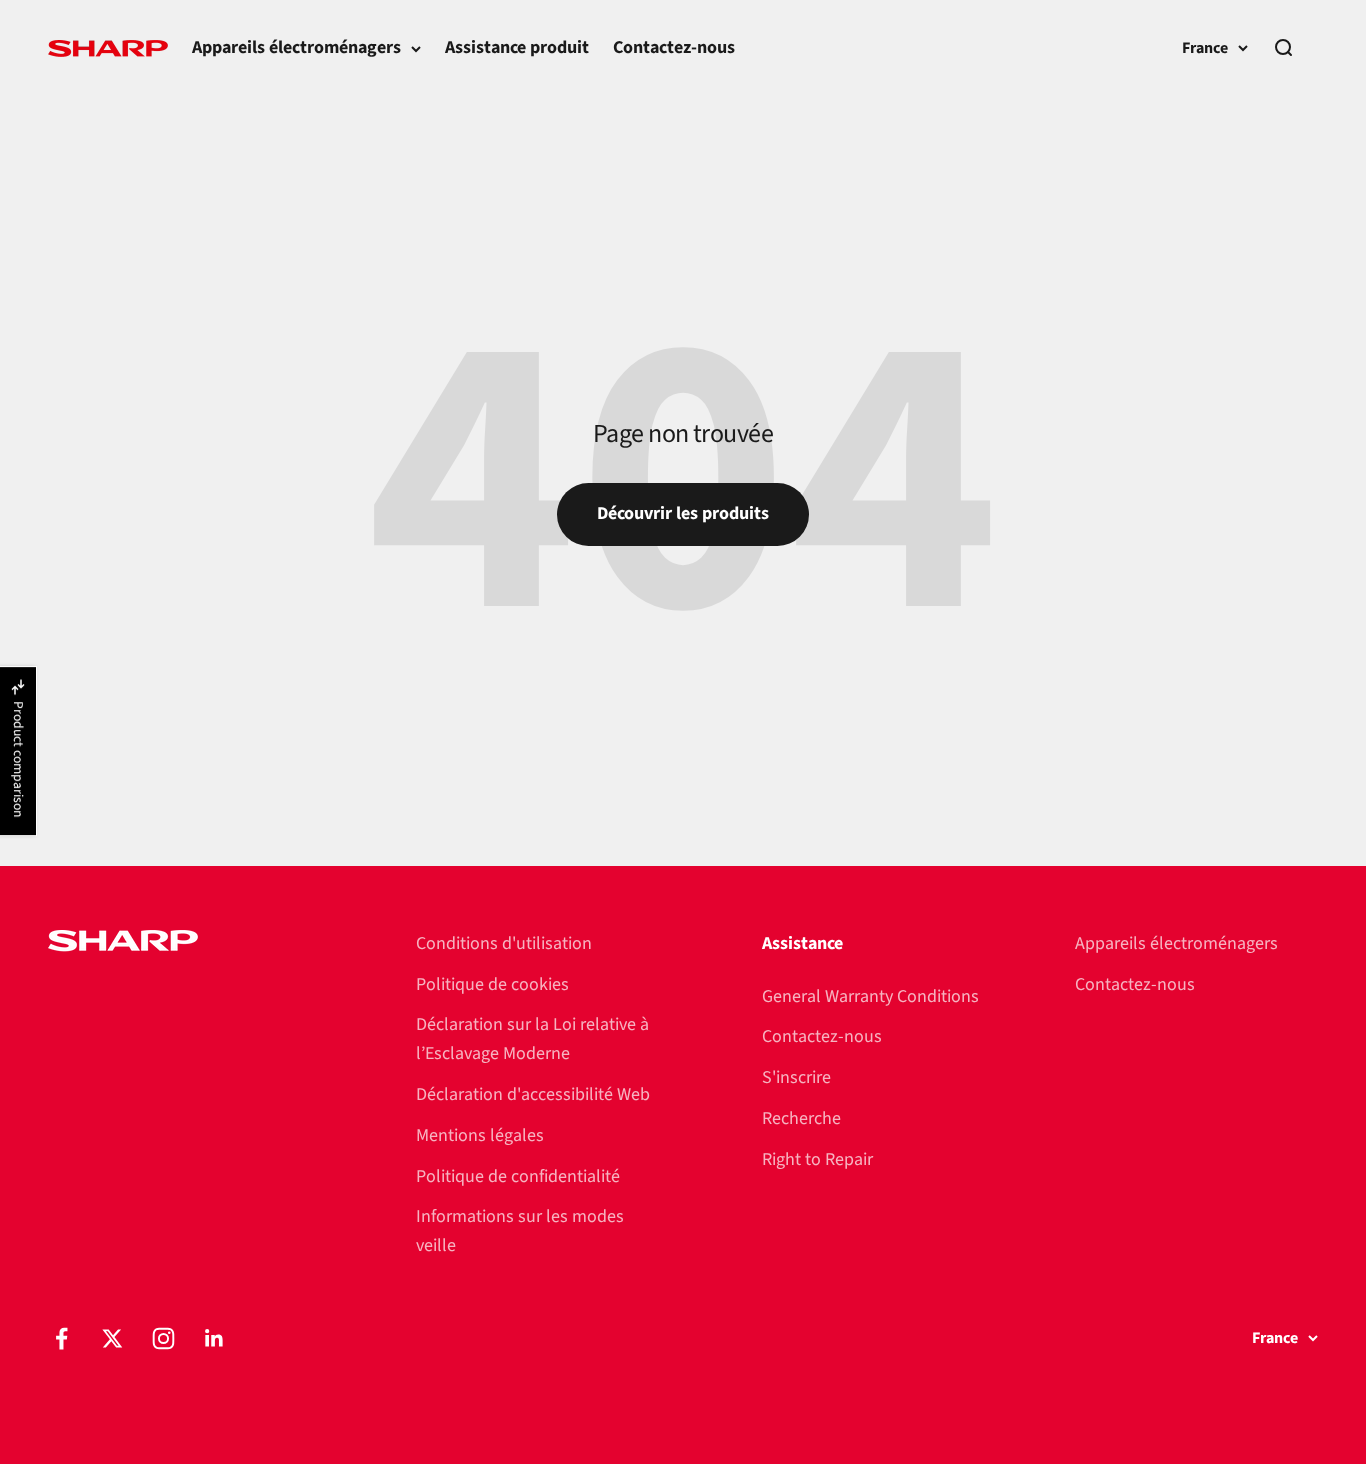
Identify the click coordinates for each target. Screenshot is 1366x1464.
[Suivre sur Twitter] (112, 1338)
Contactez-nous (674, 47)
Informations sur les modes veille (520, 1231)
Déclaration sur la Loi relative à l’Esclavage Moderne (532, 1039)
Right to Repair (817, 1159)
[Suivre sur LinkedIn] (214, 1338)
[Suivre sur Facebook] (61, 1338)
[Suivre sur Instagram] (163, 1338)
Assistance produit (517, 47)
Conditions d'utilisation (504, 943)
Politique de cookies (492, 984)
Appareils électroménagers (296, 47)
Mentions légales (480, 1135)
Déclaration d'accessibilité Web (533, 1094)
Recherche (801, 1118)
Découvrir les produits (683, 513)
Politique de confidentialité (518, 1176)
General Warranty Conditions (870, 996)
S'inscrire (796, 1077)
